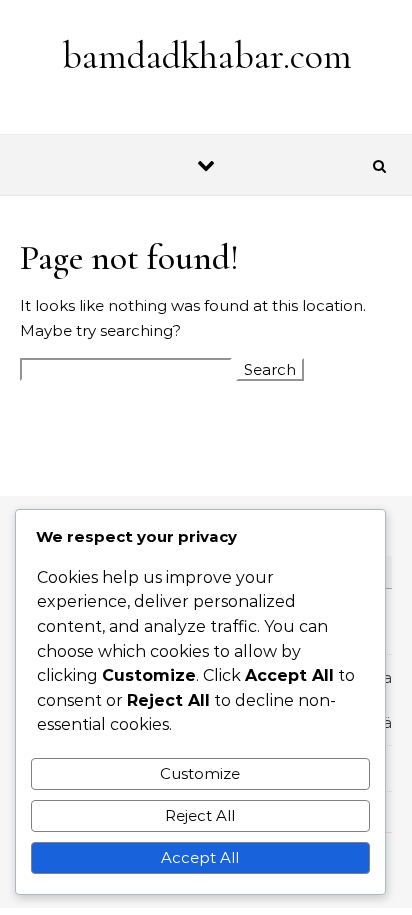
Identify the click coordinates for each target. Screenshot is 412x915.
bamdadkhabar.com (207, 56)
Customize (200, 773)
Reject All (200, 815)
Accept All (200, 857)
